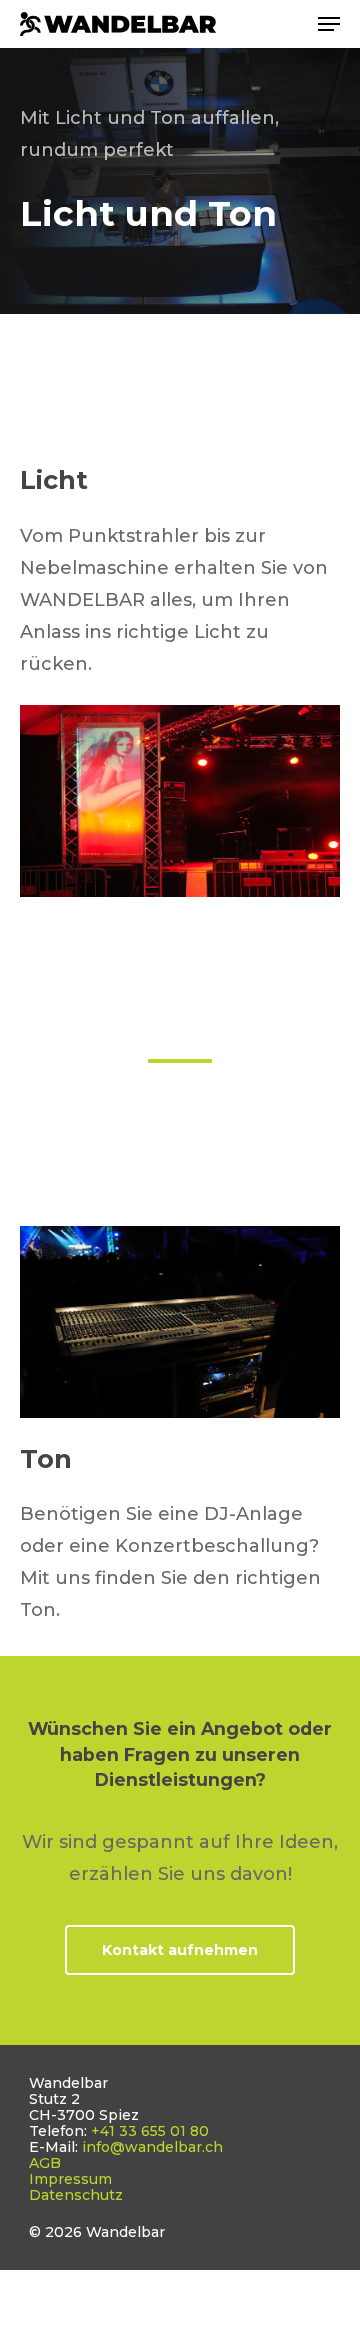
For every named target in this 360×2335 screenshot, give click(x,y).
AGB (45, 2163)
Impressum (70, 2179)
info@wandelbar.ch (152, 2147)
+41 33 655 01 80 (150, 2131)
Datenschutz (76, 2195)
